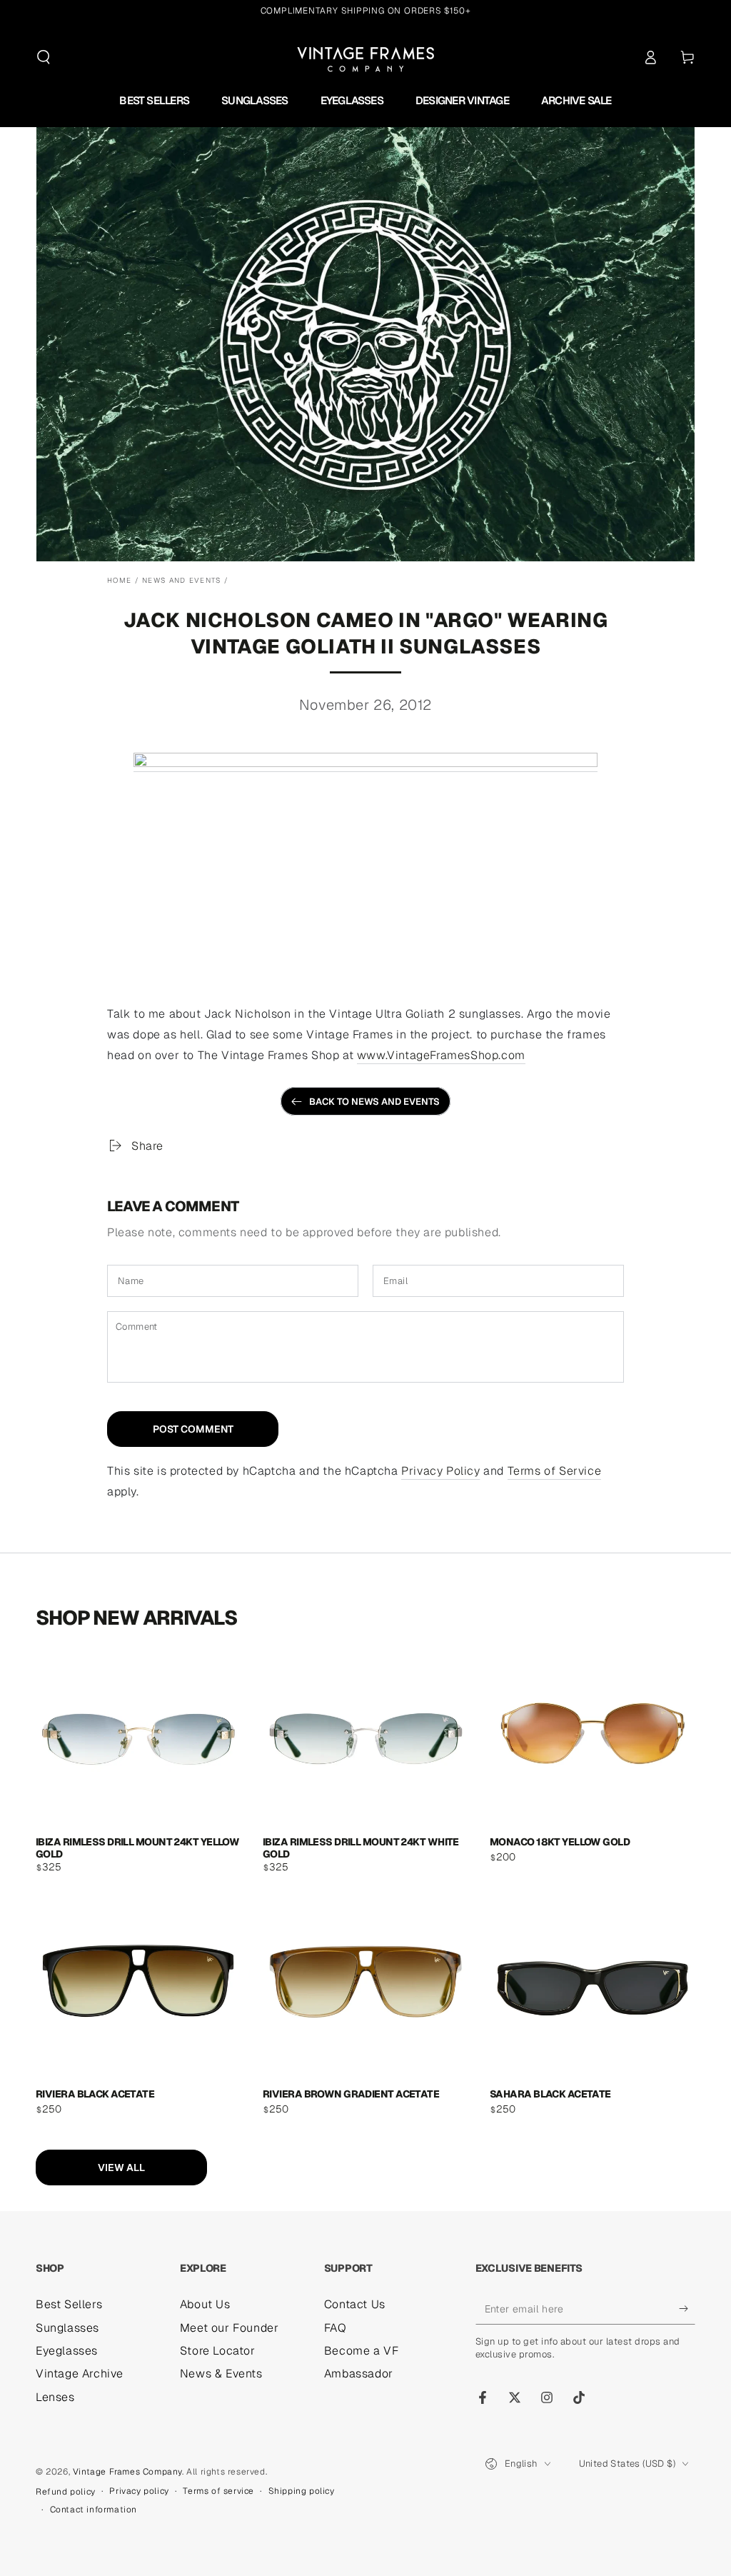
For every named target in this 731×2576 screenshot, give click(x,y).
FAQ (336, 2328)
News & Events (221, 2374)
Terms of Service (555, 1471)
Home (119, 580)
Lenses (55, 2397)
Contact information (94, 2510)
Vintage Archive (80, 2374)
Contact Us (355, 2304)
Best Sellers (69, 2304)
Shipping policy (302, 2491)
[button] (44, 57)
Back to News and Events (374, 1102)
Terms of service (218, 2491)
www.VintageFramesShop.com (441, 1055)
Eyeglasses (67, 2351)
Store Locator (218, 2351)
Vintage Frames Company (127, 2472)
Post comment (193, 1429)
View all (121, 2167)
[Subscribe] (687, 2308)
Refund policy (66, 2492)
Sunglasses (67, 2328)
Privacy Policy (440, 1471)
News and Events (182, 580)
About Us (205, 2304)
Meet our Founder (230, 2328)
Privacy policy (139, 2491)
